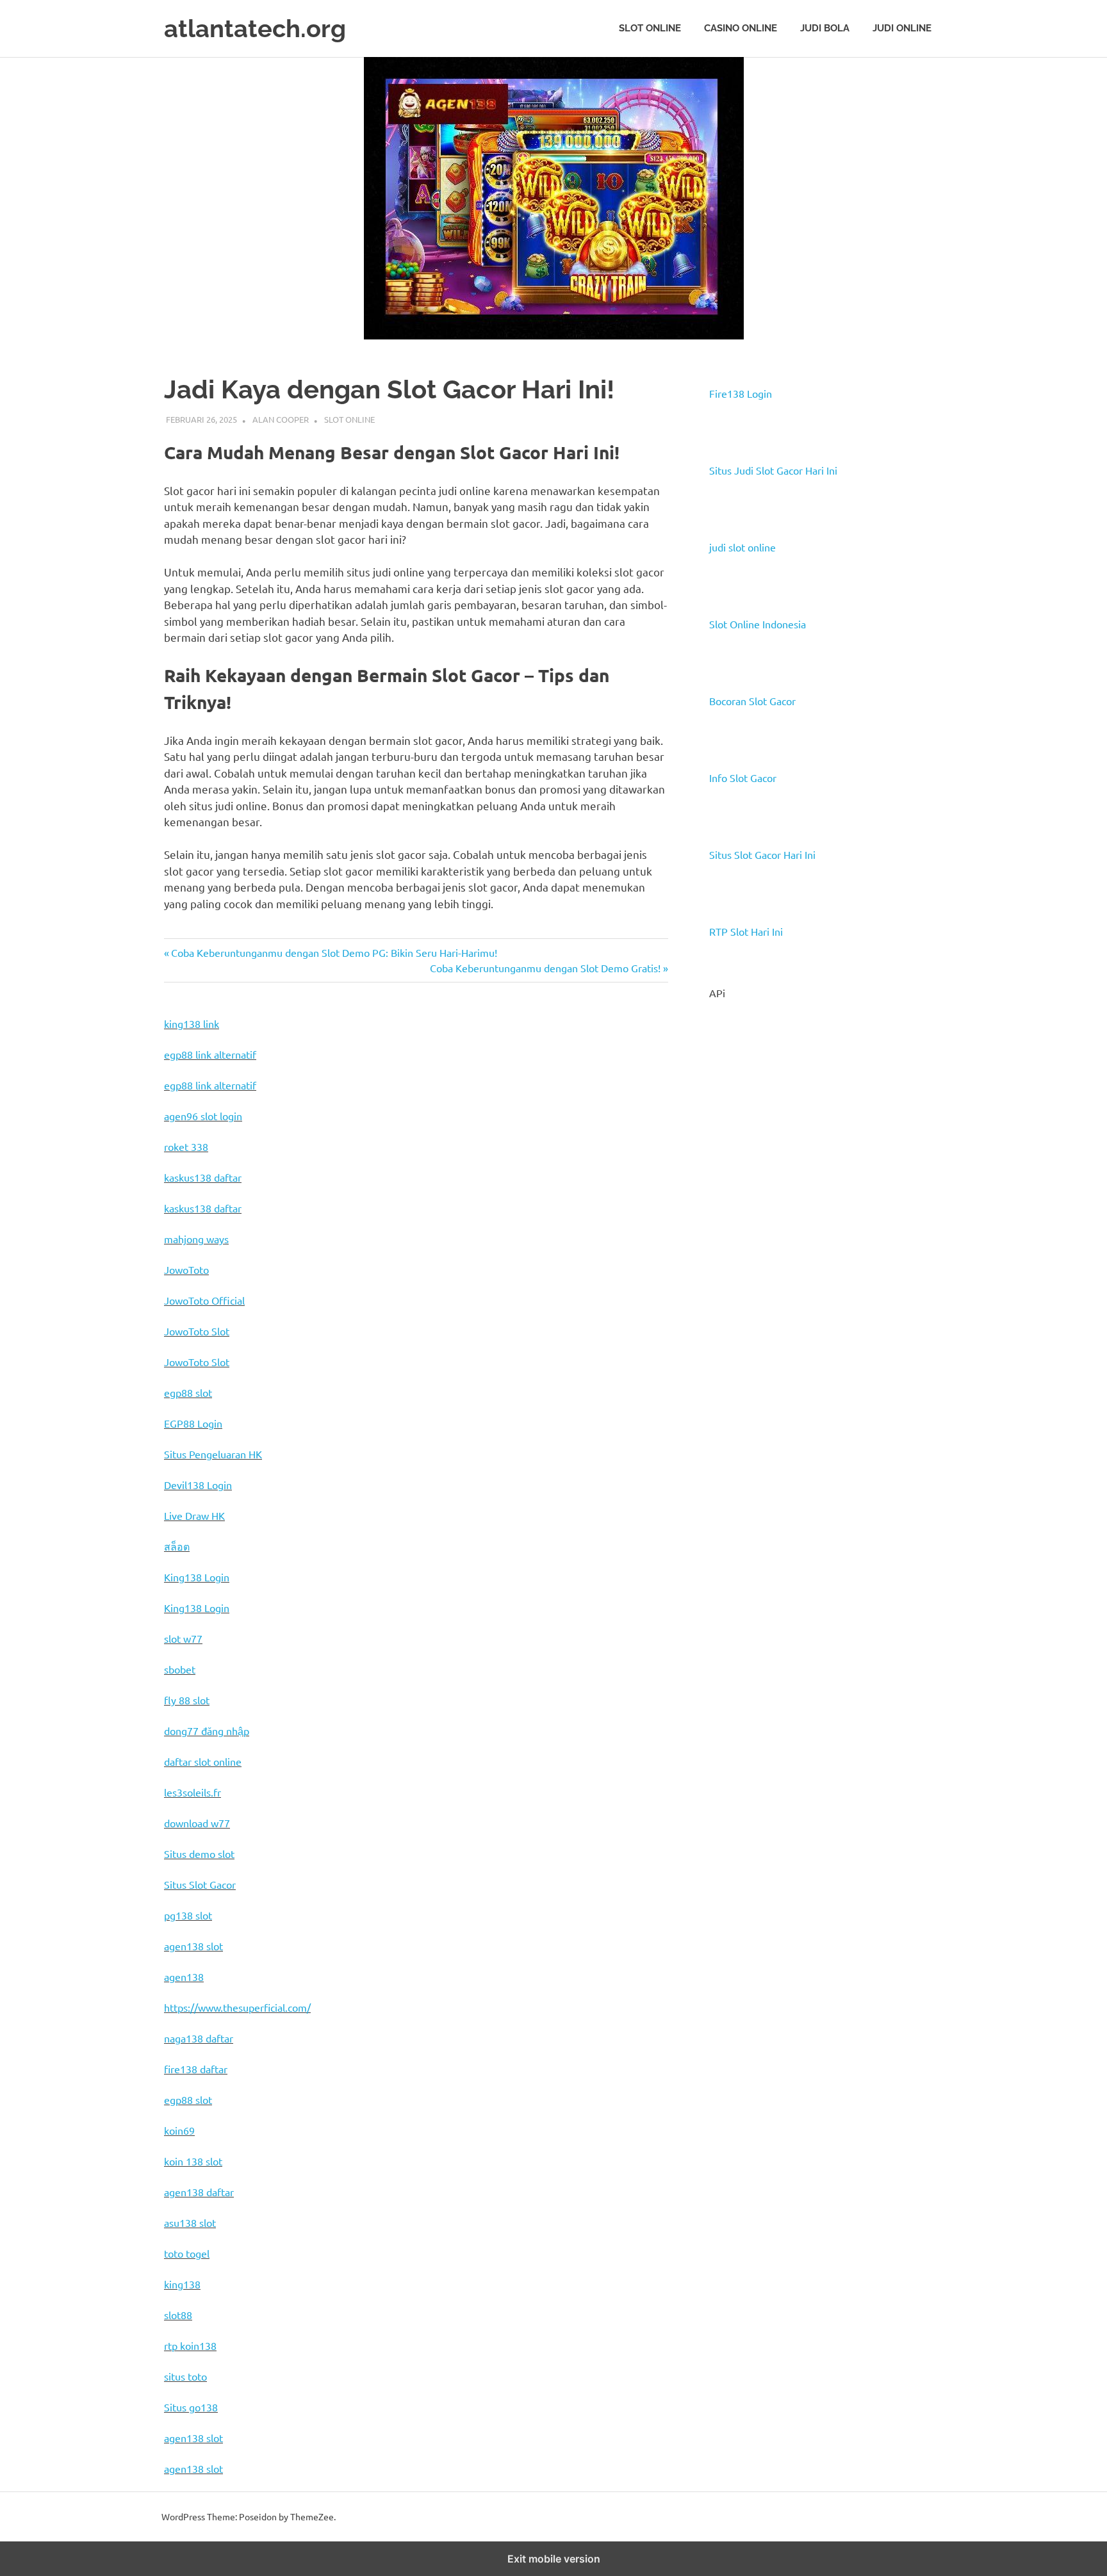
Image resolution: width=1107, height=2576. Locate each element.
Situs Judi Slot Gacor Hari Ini (773, 470)
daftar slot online (203, 1761)
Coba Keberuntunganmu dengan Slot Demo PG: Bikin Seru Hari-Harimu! (334, 952)
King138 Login (197, 1577)
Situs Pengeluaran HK (213, 1454)
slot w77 (183, 1638)
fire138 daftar (196, 2069)
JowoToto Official (204, 1300)
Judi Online (902, 28)
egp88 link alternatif (210, 1054)
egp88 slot (188, 1392)
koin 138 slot (193, 2161)
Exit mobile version (554, 2559)
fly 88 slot (187, 1700)
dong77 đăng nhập (207, 1731)
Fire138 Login (741, 393)
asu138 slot (190, 2222)
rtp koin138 (190, 2345)
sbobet (180, 1669)
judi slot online (742, 547)
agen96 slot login (203, 1116)
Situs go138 (191, 2407)
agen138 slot (193, 1946)
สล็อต (177, 1546)
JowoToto (186, 1269)
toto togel (187, 2253)
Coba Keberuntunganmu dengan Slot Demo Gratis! (545, 968)
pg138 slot (188, 1915)
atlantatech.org (255, 29)
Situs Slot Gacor (200, 1884)
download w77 (197, 1823)
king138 (182, 2284)
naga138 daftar (199, 2038)
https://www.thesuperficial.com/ (237, 2007)
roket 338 (186, 1146)
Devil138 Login (198, 1485)
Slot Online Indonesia (758, 624)
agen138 (184, 1977)
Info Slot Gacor (743, 778)
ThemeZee (312, 2516)
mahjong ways (196, 1239)
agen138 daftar (199, 2192)
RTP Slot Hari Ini (746, 931)
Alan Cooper (281, 419)
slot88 (178, 2315)
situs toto (185, 2376)
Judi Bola (825, 28)
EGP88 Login (193, 1423)
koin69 (179, 2130)
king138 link (192, 1023)
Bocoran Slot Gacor (752, 701)
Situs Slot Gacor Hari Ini (762, 854)
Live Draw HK (194, 1515)
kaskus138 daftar (203, 1177)
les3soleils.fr (193, 1792)
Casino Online (741, 28)
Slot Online (650, 28)
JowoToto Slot (197, 1331)
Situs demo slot (199, 1854)
